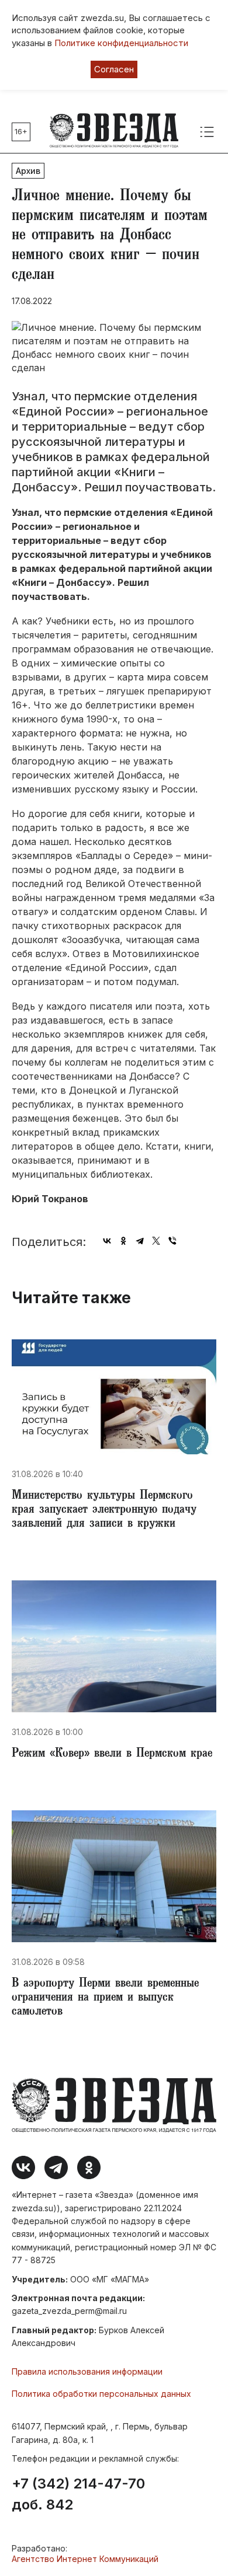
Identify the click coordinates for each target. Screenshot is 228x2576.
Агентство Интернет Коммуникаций (85, 2559)
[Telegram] (140, 1241)
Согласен (114, 69)
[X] (156, 1241)
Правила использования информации (87, 2371)
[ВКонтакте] (107, 1241)
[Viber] (172, 1241)
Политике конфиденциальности (121, 43)
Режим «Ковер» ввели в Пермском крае (112, 1754)
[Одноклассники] (123, 1241)
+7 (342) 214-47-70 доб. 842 (78, 2494)
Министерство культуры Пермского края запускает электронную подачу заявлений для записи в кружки (104, 1510)
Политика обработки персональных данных (101, 2394)
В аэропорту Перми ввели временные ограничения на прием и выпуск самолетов (105, 1998)
